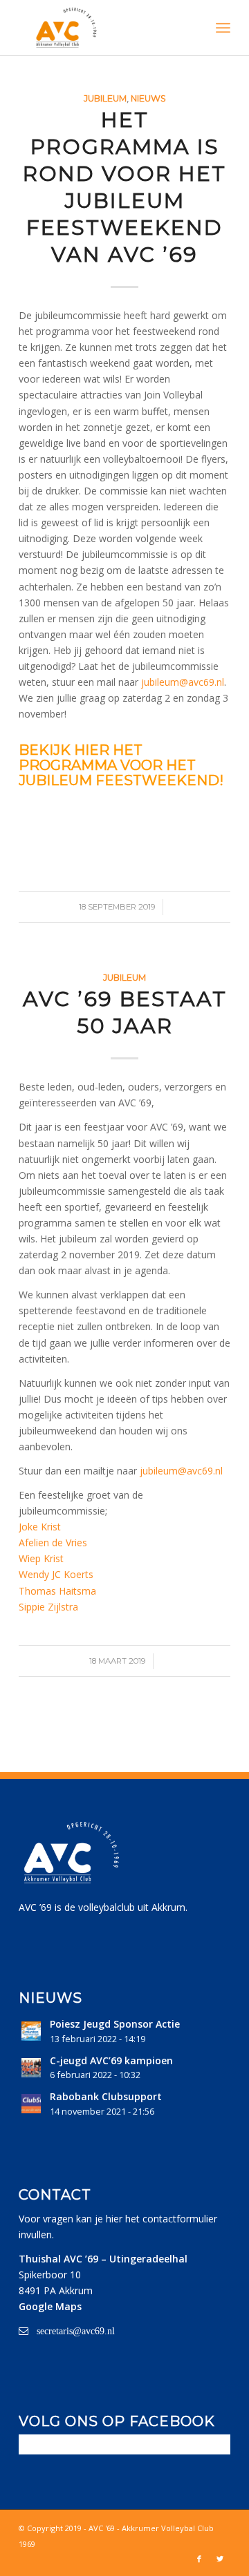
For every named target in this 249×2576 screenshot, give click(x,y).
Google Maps (50, 2306)
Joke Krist (40, 1527)
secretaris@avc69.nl (76, 2331)
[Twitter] (220, 2559)
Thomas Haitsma (57, 1591)
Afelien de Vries (53, 1542)
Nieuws (148, 98)
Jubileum (105, 98)
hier (114, 2219)
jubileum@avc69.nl (183, 682)
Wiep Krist (41, 1558)
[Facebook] (199, 2559)
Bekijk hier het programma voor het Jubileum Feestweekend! (121, 765)
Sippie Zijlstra (48, 1607)
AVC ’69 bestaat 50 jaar (125, 1012)
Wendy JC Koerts (56, 1574)
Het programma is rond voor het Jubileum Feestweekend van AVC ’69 (124, 187)
